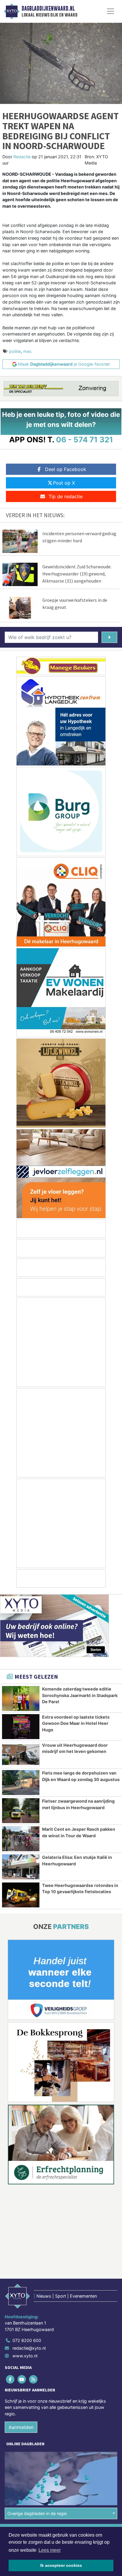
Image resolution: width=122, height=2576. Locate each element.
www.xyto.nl (25, 2356)
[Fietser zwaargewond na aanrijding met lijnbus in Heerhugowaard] (21, 1811)
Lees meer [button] (50, 2550)
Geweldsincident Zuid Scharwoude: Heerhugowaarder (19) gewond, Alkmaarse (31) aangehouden (77, 574)
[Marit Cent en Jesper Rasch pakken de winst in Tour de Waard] (21, 1839)
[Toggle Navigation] (110, 11)
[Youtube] (22, 2379)
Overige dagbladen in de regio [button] (37, 2513)
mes (27, 351)
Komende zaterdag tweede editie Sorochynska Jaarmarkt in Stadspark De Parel (80, 1695)
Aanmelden (21, 2427)
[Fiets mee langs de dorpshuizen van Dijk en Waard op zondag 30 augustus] (21, 1783)
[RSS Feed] (34, 2379)
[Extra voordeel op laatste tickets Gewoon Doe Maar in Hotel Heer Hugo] (21, 1727)
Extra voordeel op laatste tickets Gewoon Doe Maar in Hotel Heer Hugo (76, 1723)
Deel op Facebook (66, 469)
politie (15, 351)
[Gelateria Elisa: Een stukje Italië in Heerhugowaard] (21, 1867)
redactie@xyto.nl (29, 2348)
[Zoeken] (109, 637)
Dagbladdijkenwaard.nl (48, 9)
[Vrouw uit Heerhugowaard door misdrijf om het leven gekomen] (21, 1755)
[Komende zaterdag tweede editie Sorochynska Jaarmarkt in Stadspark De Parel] (21, 1698)
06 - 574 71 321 (85, 439)
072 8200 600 (27, 2340)
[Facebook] (11, 2379)
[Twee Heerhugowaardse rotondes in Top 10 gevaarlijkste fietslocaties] (21, 1895)
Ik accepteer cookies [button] (61, 2565)
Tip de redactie (66, 496)
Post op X (64, 483)
